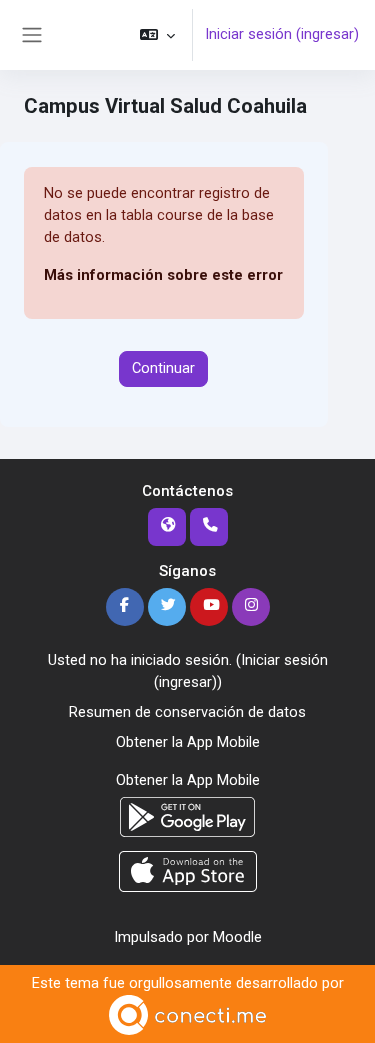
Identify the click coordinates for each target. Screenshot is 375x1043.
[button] (157, 35)
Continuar (163, 368)
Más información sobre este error (163, 275)
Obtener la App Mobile (188, 742)
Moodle (237, 937)
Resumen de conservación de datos (187, 712)
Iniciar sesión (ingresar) (282, 34)
